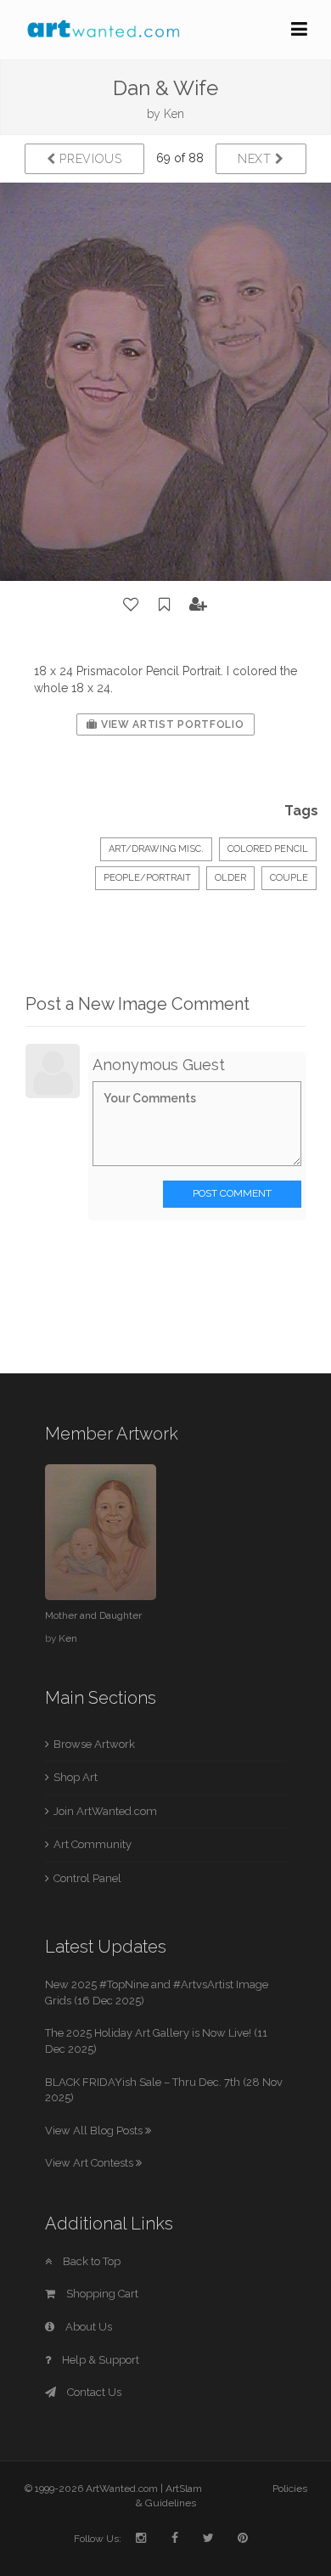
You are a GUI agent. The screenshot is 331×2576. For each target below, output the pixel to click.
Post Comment (232, 1193)
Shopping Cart (101, 2294)
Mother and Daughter (93, 1615)
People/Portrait (147, 878)
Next (257, 159)
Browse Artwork (94, 1744)
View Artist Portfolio (171, 724)
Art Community (93, 1844)
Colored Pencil (268, 849)
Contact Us (93, 2392)
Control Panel (87, 1878)
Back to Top (90, 2261)
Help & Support (99, 2360)
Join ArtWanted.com (105, 1811)
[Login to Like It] (132, 605)
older (230, 878)
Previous (89, 159)
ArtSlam (184, 2489)
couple (289, 878)
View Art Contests (90, 2163)
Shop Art (76, 1777)
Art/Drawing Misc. (156, 849)
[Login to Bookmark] (165, 605)
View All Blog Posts (95, 2131)
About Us (87, 2327)
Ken (174, 114)
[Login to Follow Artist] (199, 605)
